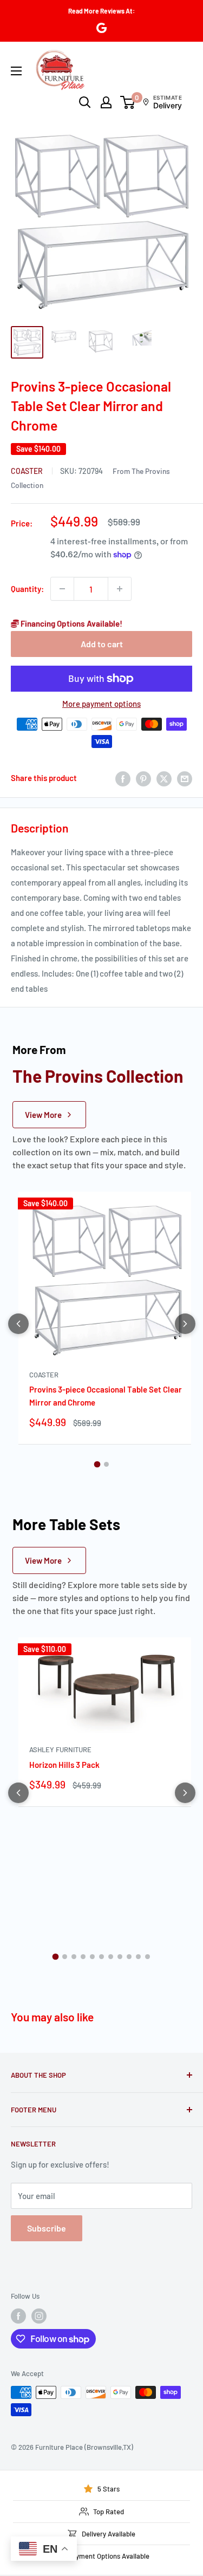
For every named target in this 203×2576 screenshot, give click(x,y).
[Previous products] (18, 1324)
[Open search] (85, 102)
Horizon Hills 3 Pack (64, 1765)
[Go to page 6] (101, 1957)
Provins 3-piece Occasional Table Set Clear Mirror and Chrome (106, 1396)
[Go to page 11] (148, 1957)
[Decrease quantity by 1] (62, 589)
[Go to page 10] (138, 1957)
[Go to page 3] (74, 1957)
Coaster (28, 471)
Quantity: (27, 589)
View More (43, 1115)
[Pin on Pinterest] (143, 778)
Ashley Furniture (60, 1749)
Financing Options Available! (71, 623)
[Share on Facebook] (123, 778)
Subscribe (47, 2228)
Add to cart (102, 644)
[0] (128, 102)
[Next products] (185, 1324)
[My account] (106, 102)
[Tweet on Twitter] (164, 778)
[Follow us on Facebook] (18, 2316)
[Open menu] (16, 71)
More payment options (101, 704)
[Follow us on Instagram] (39, 2316)
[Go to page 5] (92, 1957)
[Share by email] (185, 778)
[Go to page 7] (111, 1957)
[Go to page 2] (106, 1464)
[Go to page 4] (83, 1957)
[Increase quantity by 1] (120, 589)
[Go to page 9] (129, 1957)
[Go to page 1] (97, 1465)
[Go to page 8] (120, 1957)
